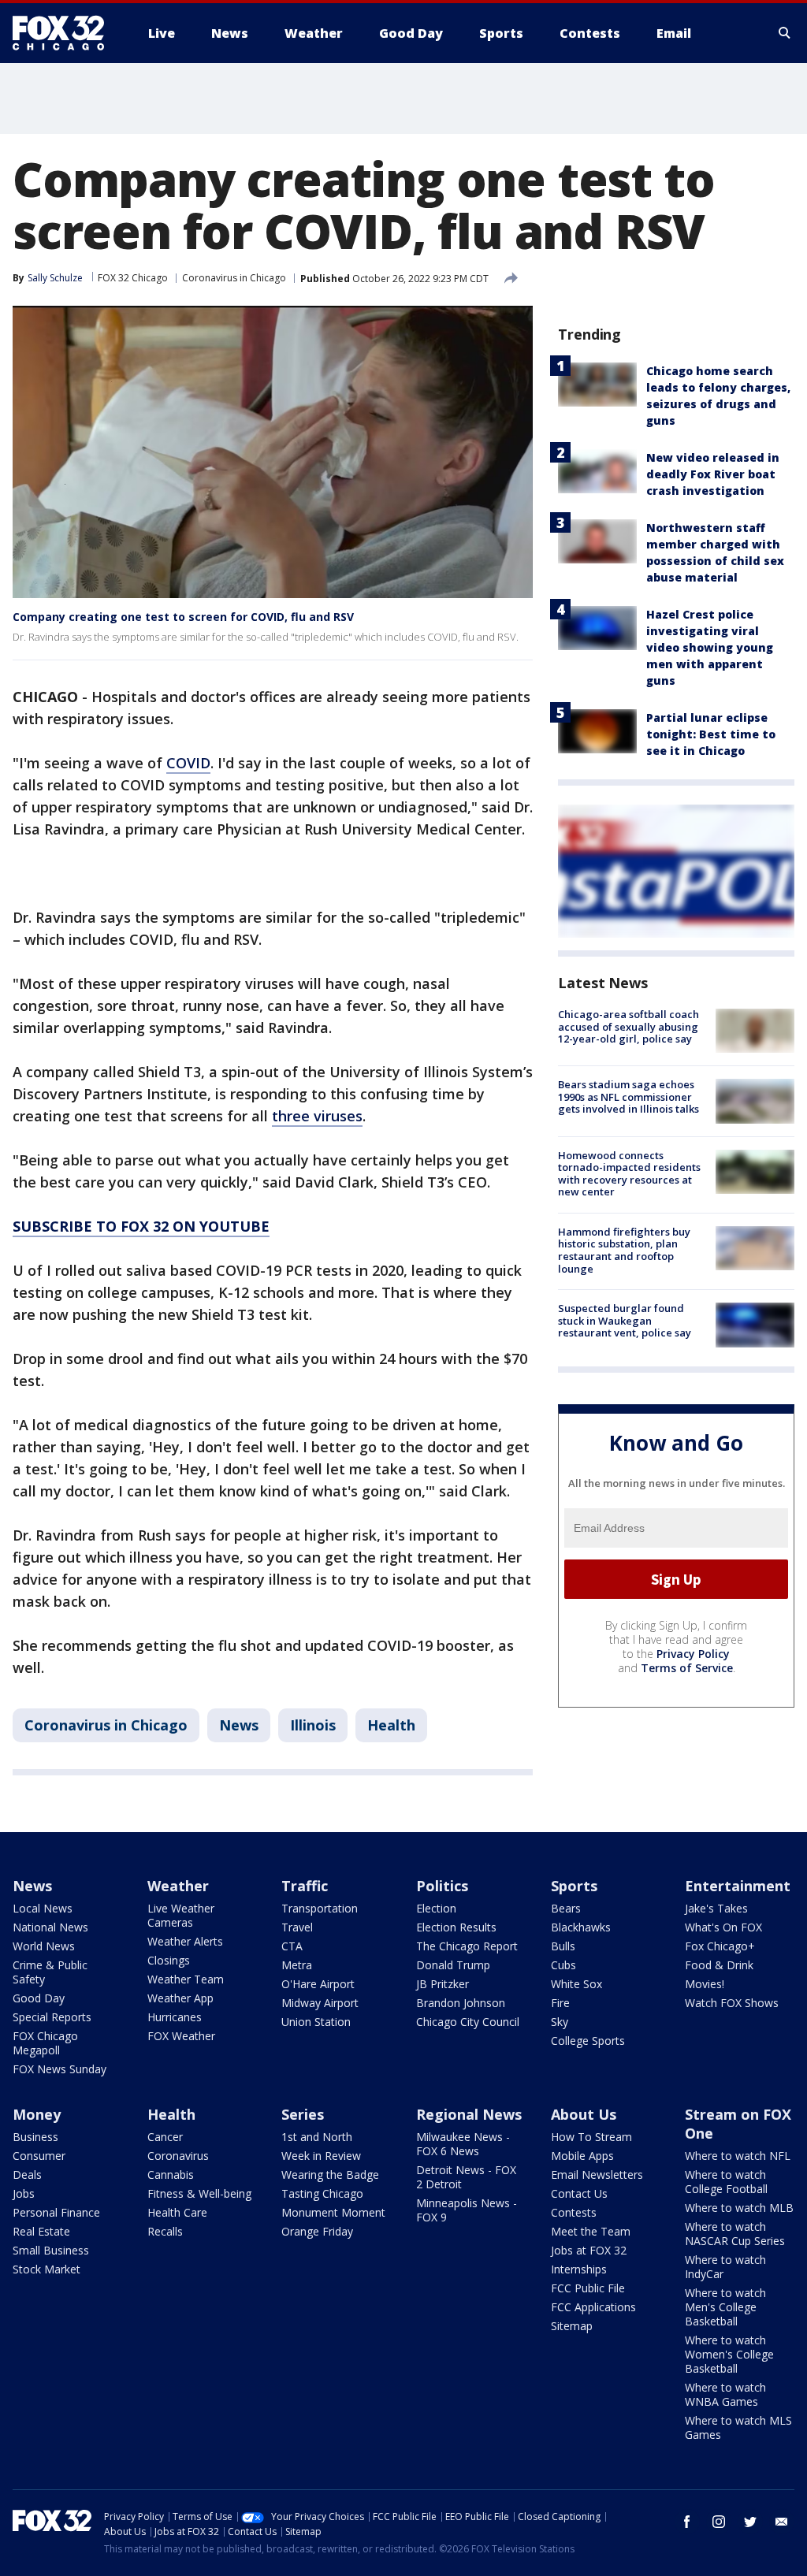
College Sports (588, 2041)
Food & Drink (719, 1965)
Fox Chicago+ (720, 1946)
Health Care (177, 2212)
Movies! (705, 1984)
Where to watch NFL (738, 2156)
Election (436, 1908)
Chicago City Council (468, 2022)
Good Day (39, 1998)
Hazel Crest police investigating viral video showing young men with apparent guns (710, 647)
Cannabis (171, 2175)
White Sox (576, 1984)
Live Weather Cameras (181, 1915)
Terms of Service (687, 1668)
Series (303, 2114)
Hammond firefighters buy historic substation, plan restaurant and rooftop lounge (624, 1250)
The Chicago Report (467, 1946)
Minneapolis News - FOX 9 (467, 2210)
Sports (574, 1886)
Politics (442, 1886)
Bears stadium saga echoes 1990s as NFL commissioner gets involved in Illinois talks (628, 1097)
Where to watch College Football (726, 2182)
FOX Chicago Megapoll (45, 2043)
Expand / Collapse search (785, 33)
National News (50, 1927)
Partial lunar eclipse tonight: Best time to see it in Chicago (711, 734)
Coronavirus (178, 2156)
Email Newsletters (597, 2175)
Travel (297, 1927)
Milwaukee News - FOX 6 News (463, 2144)
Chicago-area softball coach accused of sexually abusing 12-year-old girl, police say (628, 1026)
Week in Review (321, 2156)
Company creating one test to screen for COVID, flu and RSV (183, 617)
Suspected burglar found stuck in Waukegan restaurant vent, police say (625, 1320)
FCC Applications (593, 2307)
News (239, 1725)
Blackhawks (581, 1927)
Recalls (165, 2231)
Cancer (165, 2137)
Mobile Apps (582, 2156)
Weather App (180, 1998)
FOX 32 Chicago (133, 278)
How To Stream (591, 2137)
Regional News (469, 2114)
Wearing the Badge (330, 2175)
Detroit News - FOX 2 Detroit (466, 2177)
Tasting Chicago (322, 2193)
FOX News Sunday (60, 2069)
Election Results (456, 1927)
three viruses (317, 1116)
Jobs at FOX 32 (589, 2250)
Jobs (24, 2193)
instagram (719, 2522)
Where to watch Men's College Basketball (725, 2307)
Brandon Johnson (461, 2003)
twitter (750, 2522)
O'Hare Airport (318, 1984)
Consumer (39, 2156)
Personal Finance (56, 2212)
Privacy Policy (693, 1654)
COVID (188, 763)
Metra (297, 1965)
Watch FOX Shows (732, 2003)
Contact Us (579, 2193)
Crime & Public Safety (50, 1972)
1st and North (317, 2137)
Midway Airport (320, 2003)
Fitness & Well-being (199, 2193)
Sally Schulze (55, 278)
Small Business (51, 2250)
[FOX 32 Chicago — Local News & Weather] (65, 33)
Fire (560, 2003)
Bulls (563, 1946)
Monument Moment (333, 2212)
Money (37, 2114)
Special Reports (52, 2017)
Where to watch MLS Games (738, 2427)
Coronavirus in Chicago (234, 278)
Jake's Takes (716, 1908)
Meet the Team (591, 2231)
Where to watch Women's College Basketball (729, 2354)
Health (391, 1725)
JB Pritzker (443, 1984)
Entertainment (738, 1886)
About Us (584, 2114)
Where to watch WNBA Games (725, 2394)
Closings (169, 1960)
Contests (574, 2212)
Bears (566, 1908)
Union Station (316, 2022)
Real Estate (41, 2231)
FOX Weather (181, 2036)
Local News (43, 1908)
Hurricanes (175, 2017)
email (782, 2522)
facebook (687, 2522)
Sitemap (572, 2326)
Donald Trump (453, 1965)
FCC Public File (588, 2288)
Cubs (563, 1965)
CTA (292, 1946)
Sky (560, 2022)
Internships (579, 2269)
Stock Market (46, 2269)
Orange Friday (317, 2231)
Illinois (313, 1725)
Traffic (305, 1886)
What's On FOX (723, 1927)
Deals (27, 2175)
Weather (178, 1886)
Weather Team (186, 1979)
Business (35, 2137)
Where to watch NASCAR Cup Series (735, 2234)
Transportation (320, 1908)
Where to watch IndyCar (725, 2267)
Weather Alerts (185, 1941)
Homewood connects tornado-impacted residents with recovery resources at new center (629, 1174)
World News (44, 1946)
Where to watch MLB (739, 2208)
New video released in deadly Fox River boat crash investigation (713, 474)
